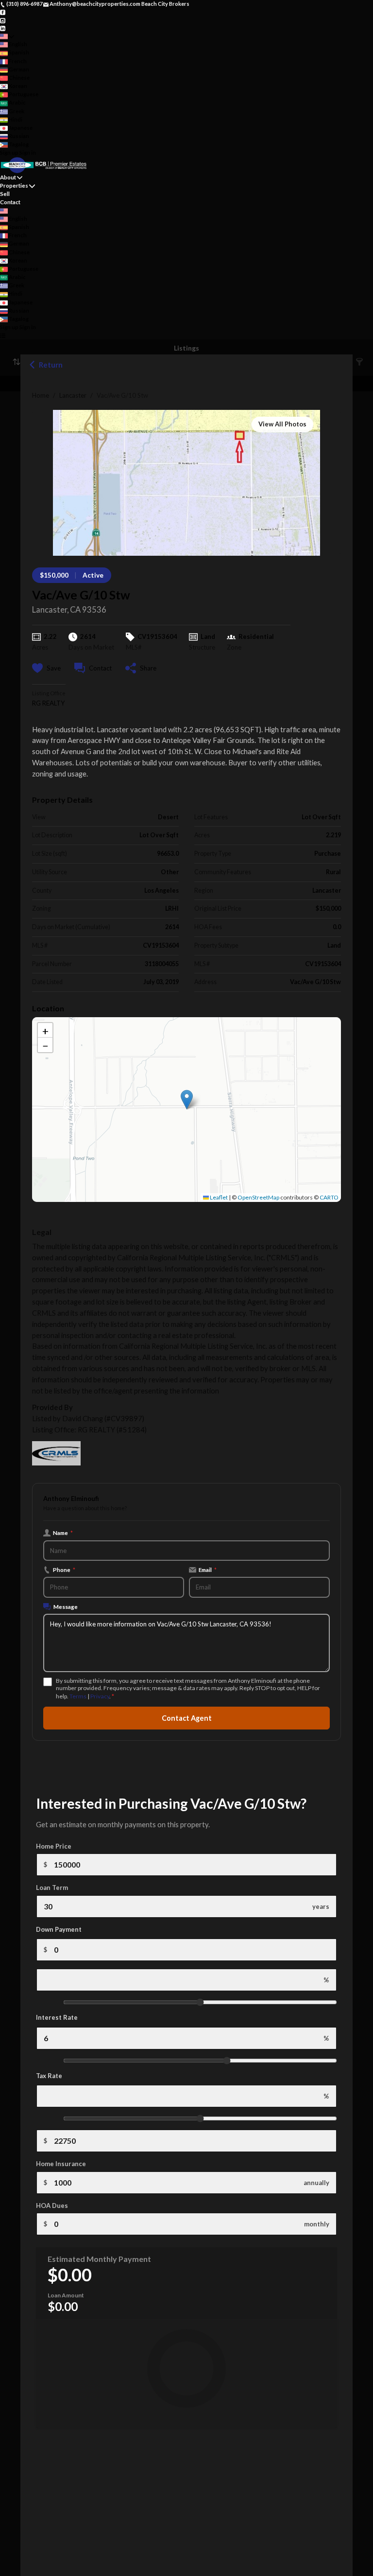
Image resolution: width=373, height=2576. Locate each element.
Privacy (100, 1696)
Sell (5, 194)
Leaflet (218, 1197)
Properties (14, 185)
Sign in (28, 152)
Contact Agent (187, 1718)
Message (66, 1606)
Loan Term (52, 1888)
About (8, 177)
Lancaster (73, 395)
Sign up (9, 152)
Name (63, 1533)
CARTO (329, 1197)
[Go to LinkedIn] (3, 28)
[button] (187, 1100)
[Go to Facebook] (3, 12)
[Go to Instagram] (3, 20)
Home (41, 395)
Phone (64, 1570)
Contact (10, 202)
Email (208, 1570)
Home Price (54, 1846)
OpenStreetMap (258, 1197)
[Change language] (7, 36)
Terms (78, 1696)
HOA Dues (52, 2205)
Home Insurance (61, 2164)
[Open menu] (3, 336)
